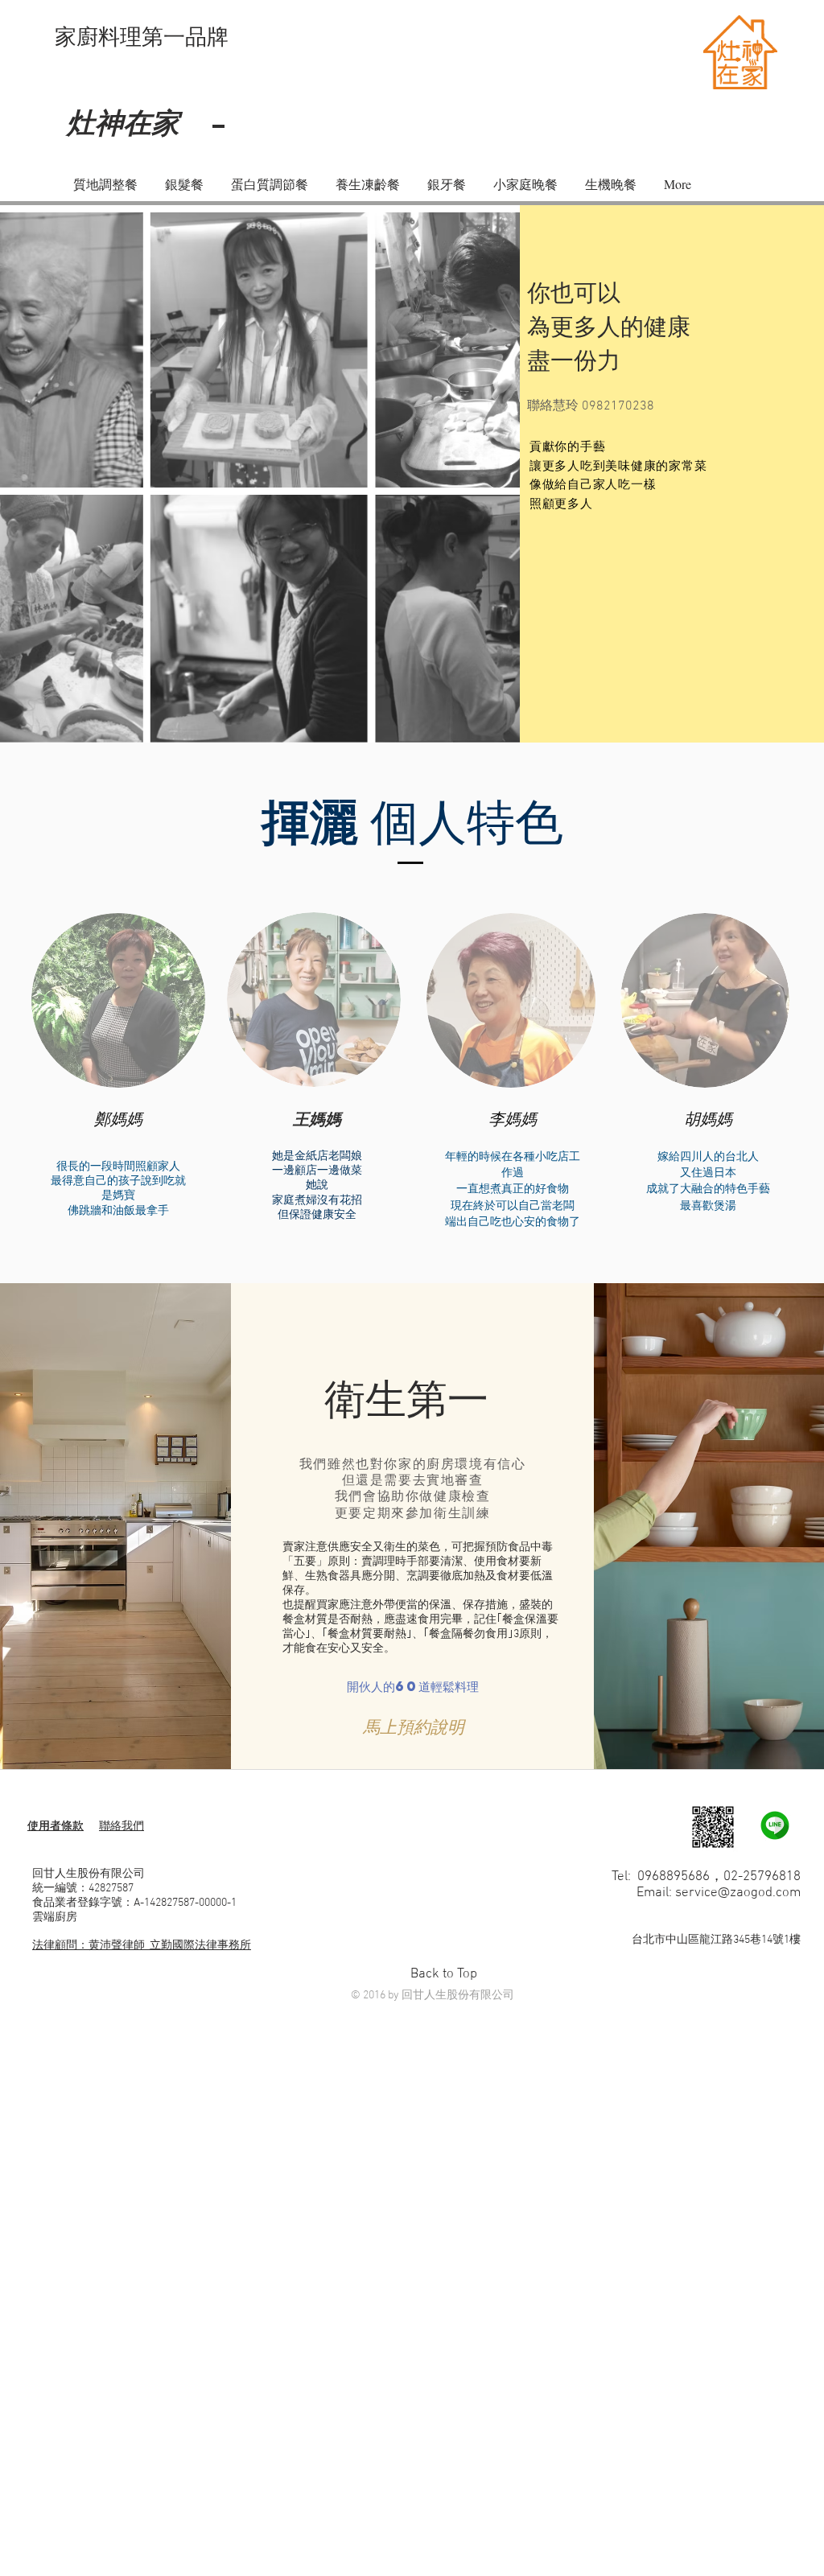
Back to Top (444, 1974)
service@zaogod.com (738, 1893)
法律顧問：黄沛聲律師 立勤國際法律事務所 (142, 1946)
